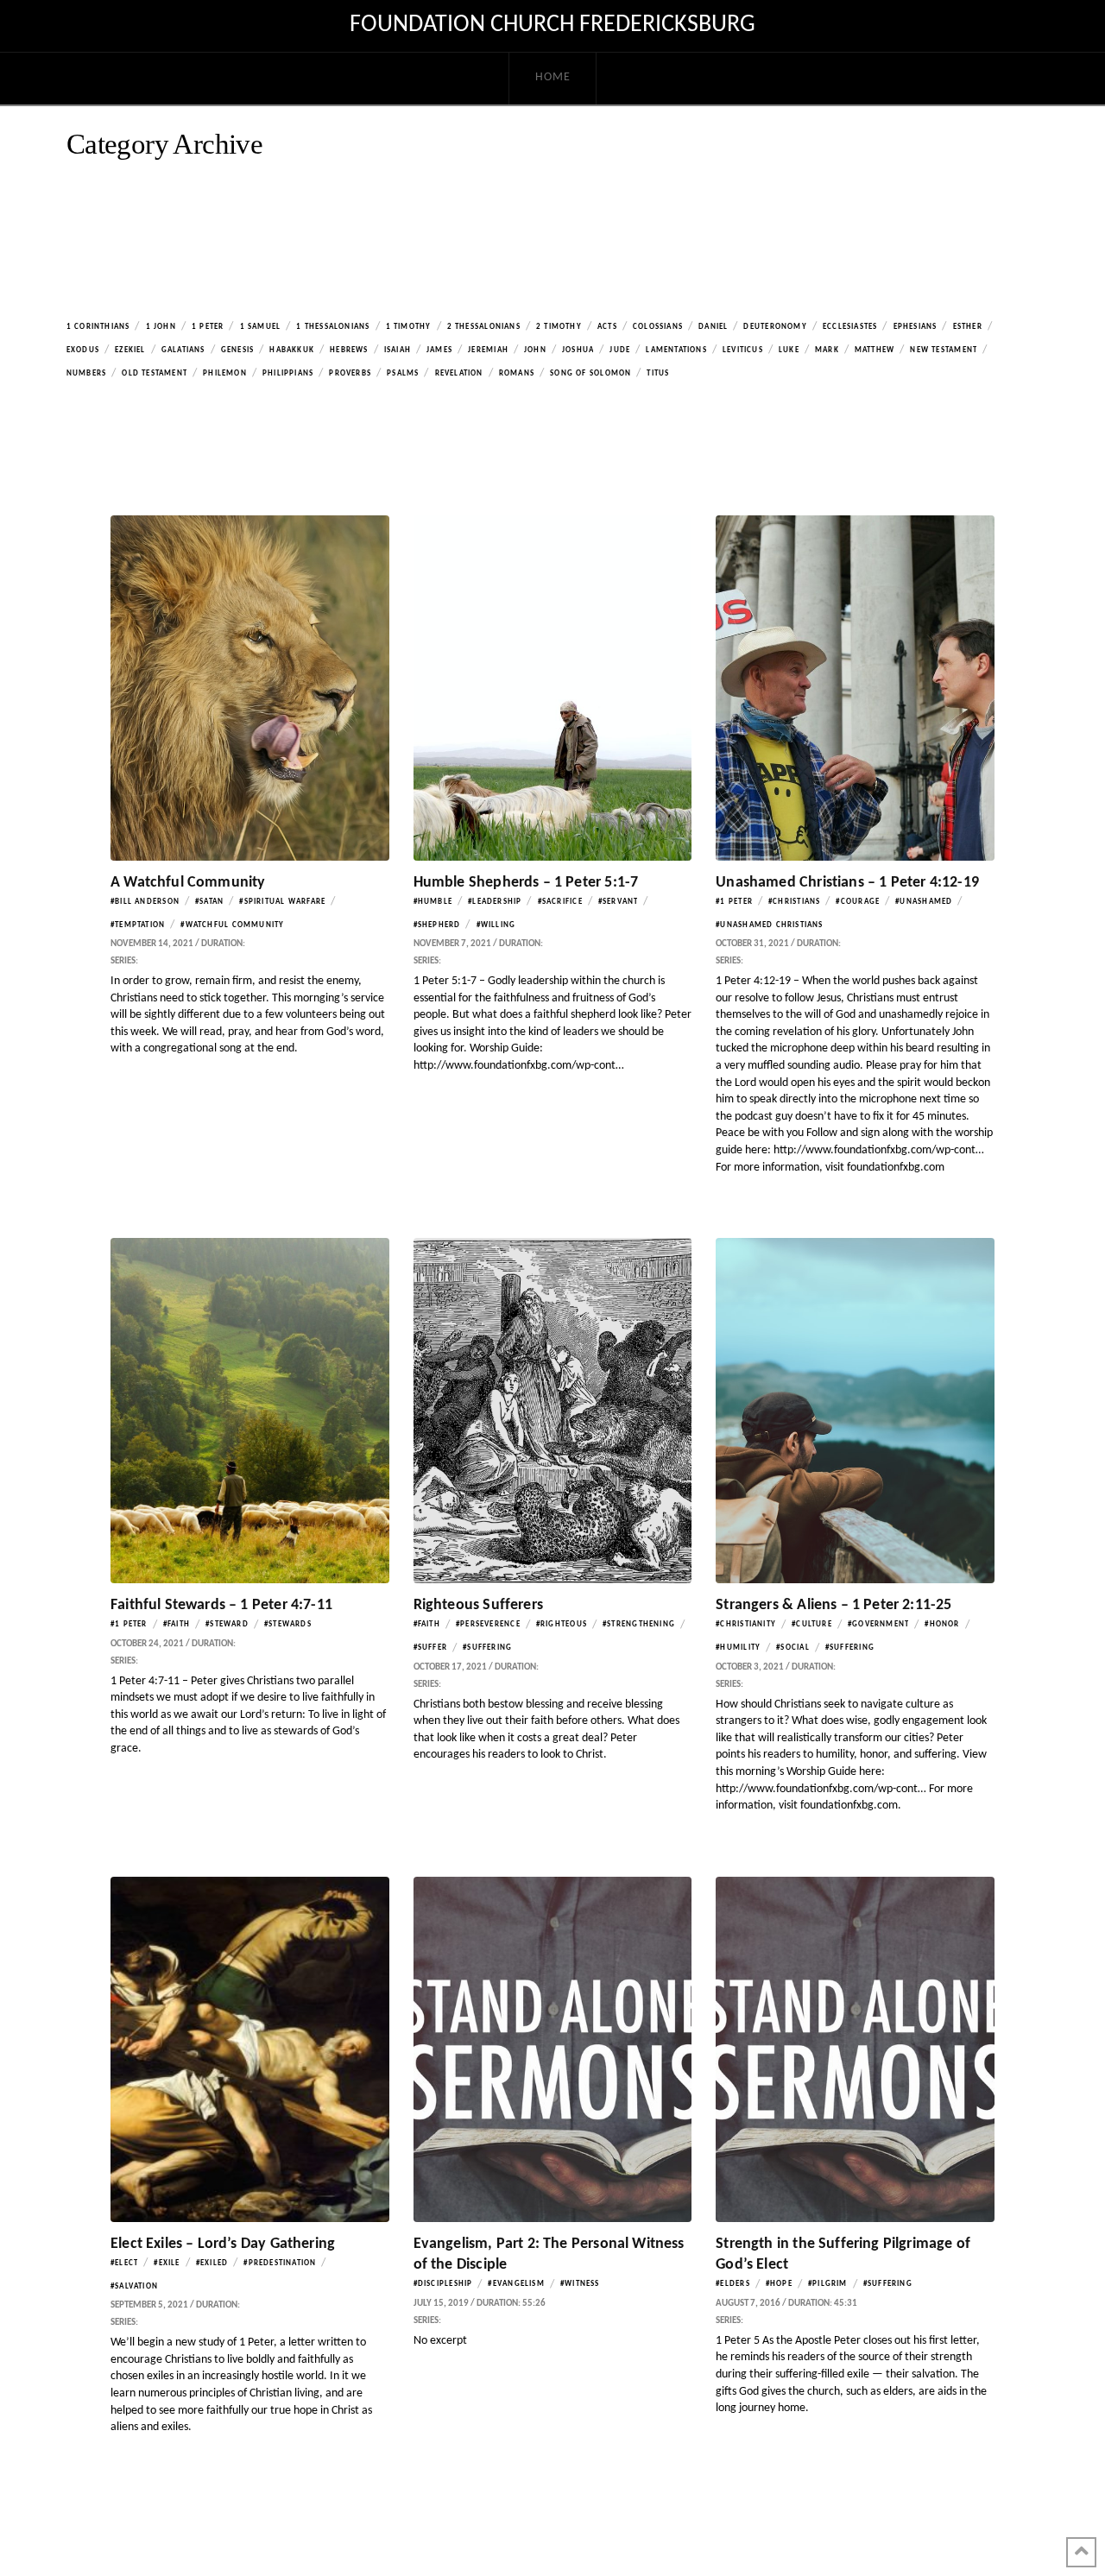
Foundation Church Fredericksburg (552, 25)
